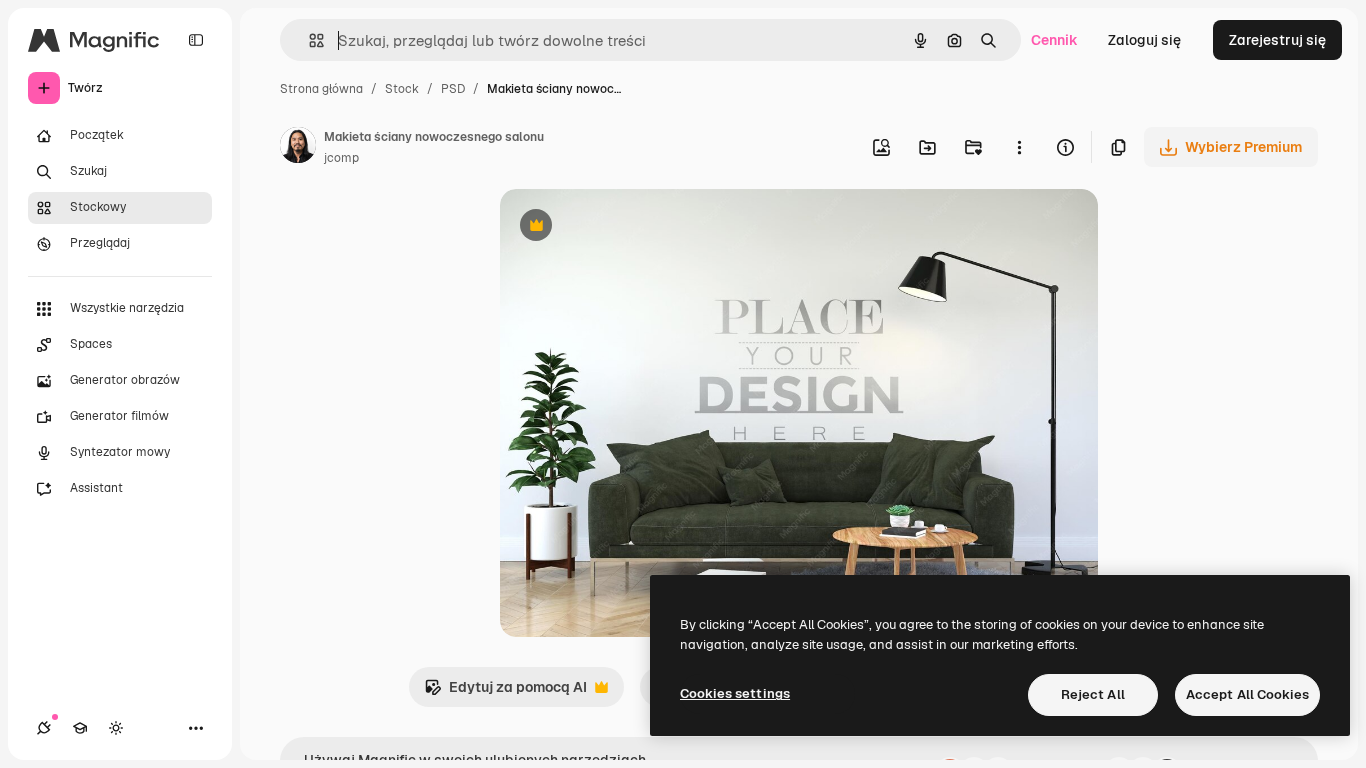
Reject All (1093, 694)
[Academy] (80, 728)
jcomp (341, 158)
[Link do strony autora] (298, 148)
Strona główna (321, 89)
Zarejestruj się (1277, 40)
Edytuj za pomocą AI (505, 692)
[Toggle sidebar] (196, 40)
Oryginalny (638, 227)
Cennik (1054, 40)
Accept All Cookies (1247, 694)
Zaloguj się (1144, 40)
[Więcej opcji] (1019, 147)
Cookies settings (735, 693)
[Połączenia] (44, 728)
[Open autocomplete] (308, 40)
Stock (402, 89)
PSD (453, 89)
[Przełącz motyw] (116, 728)
